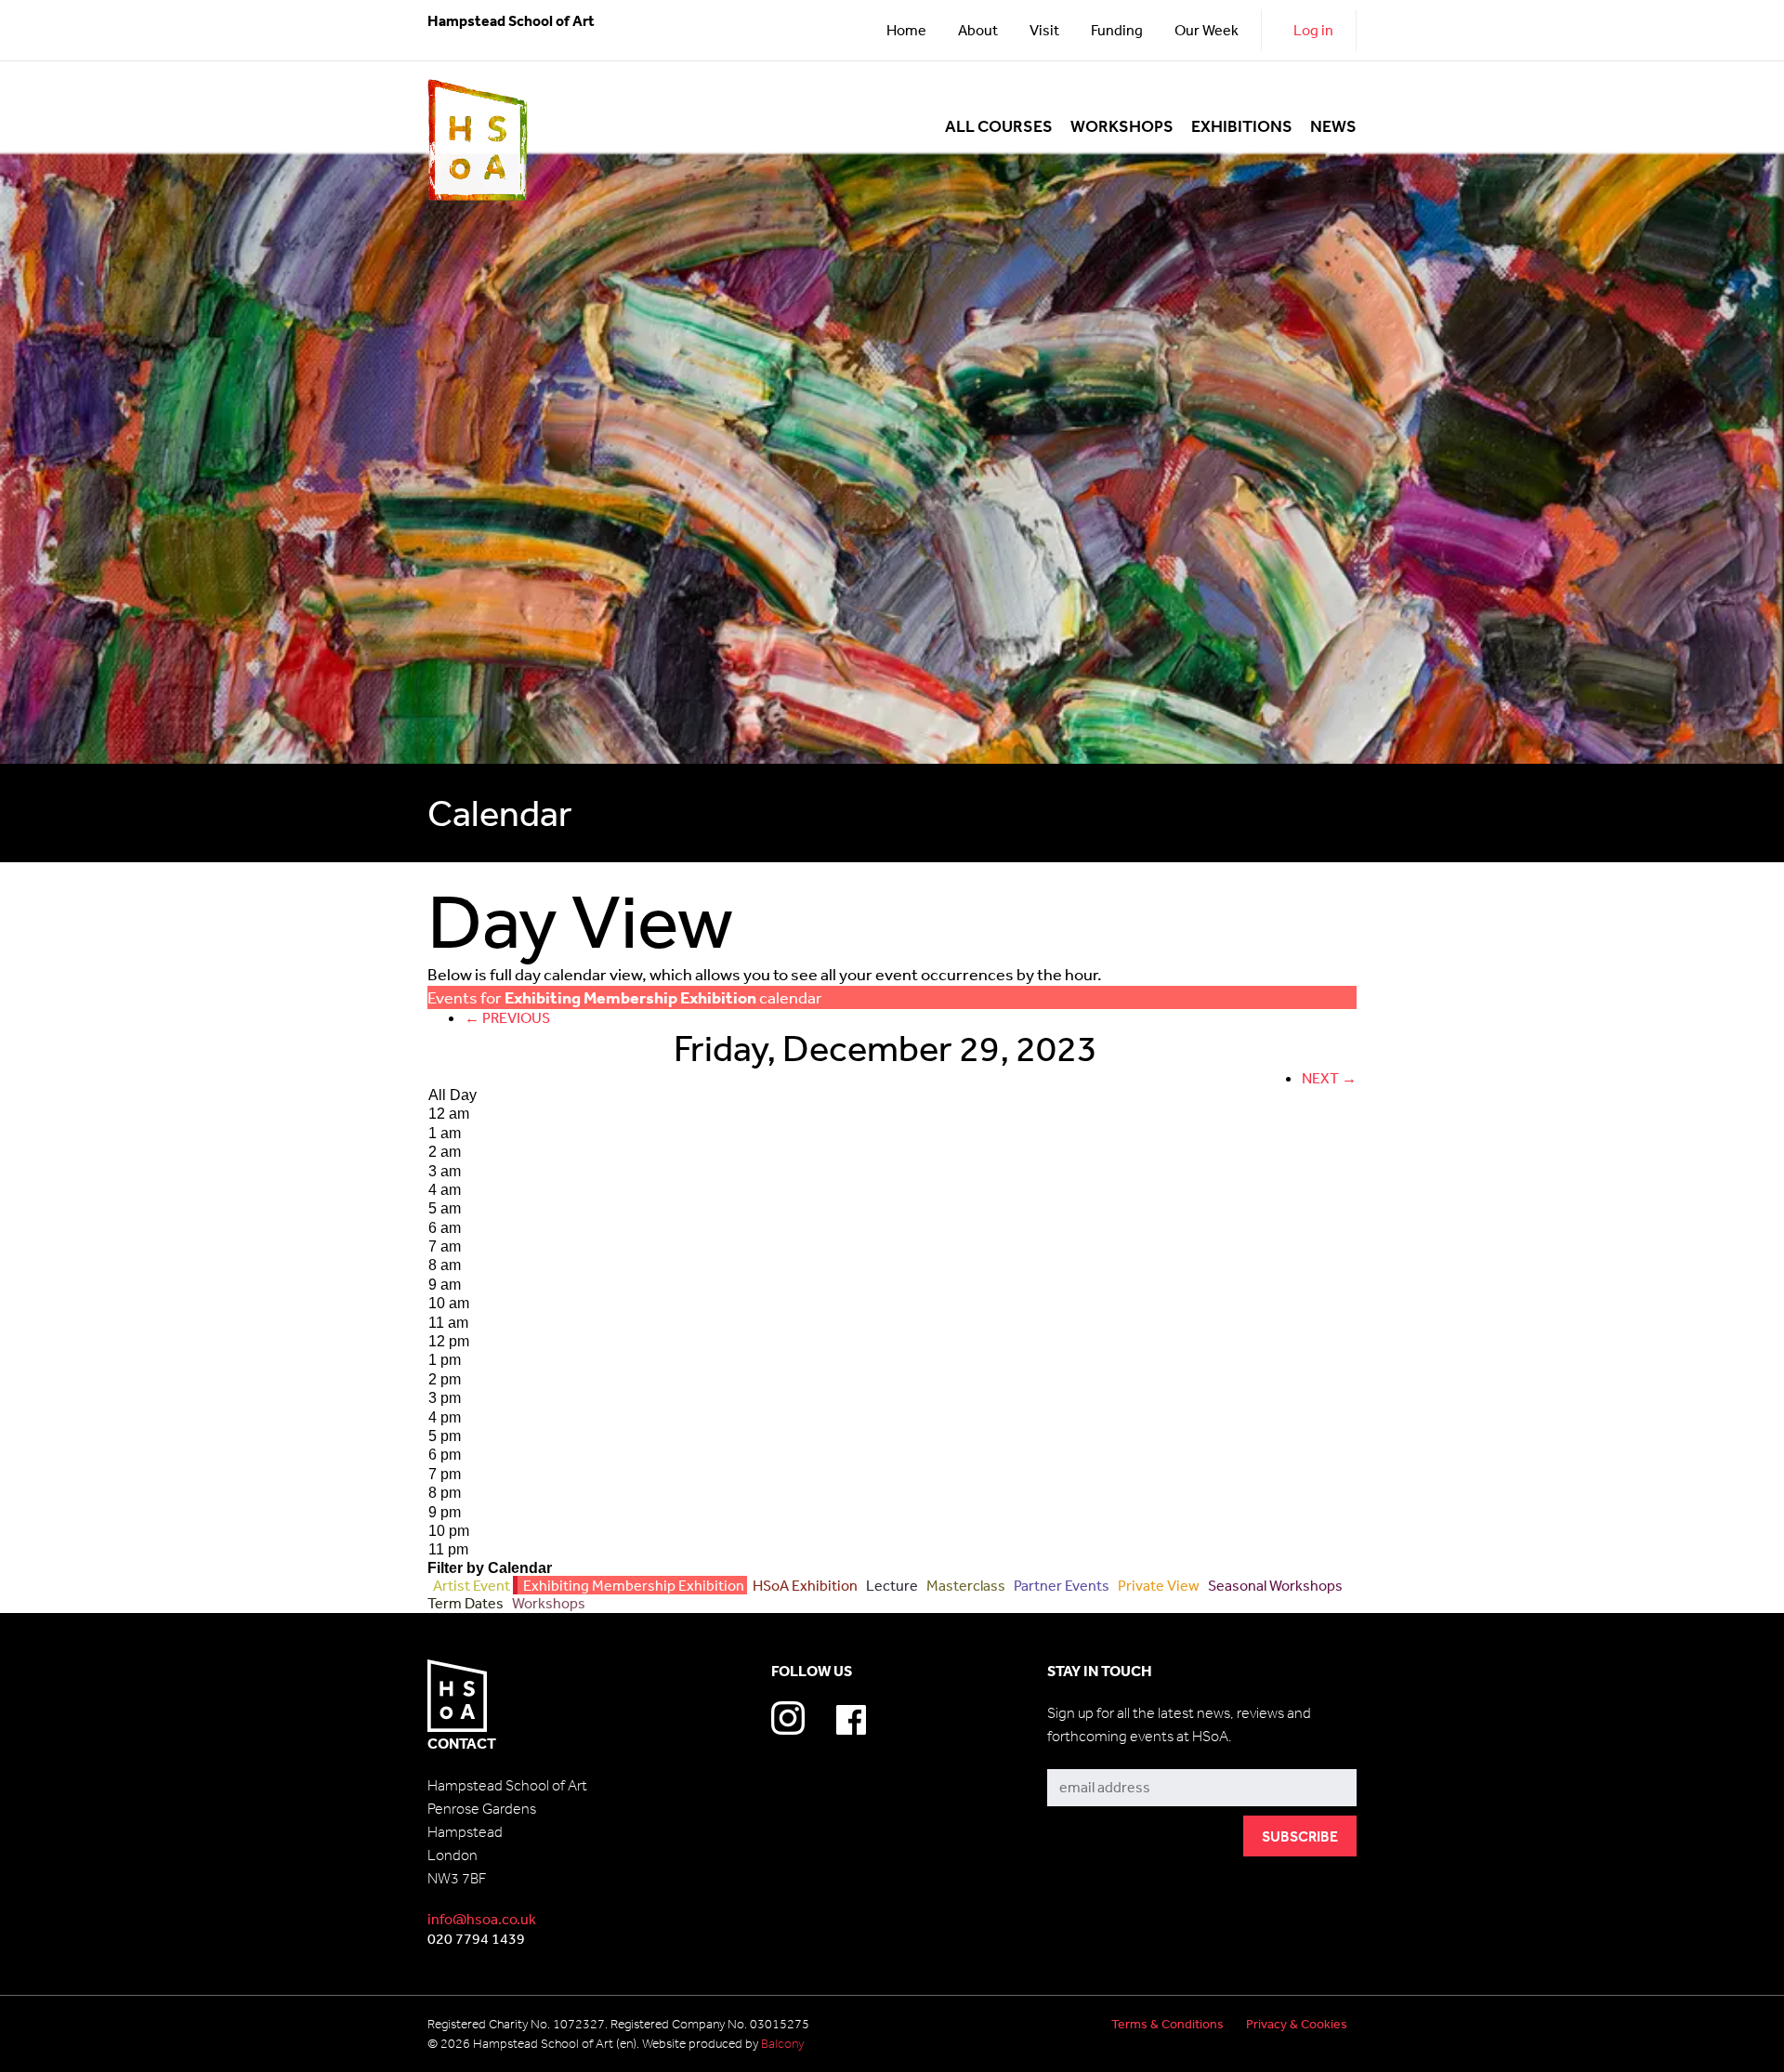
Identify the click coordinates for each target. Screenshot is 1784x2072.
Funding (1117, 30)
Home (906, 30)
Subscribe (1081, 1756)
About (978, 30)
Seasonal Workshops (1274, 1585)
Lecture (891, 1585)
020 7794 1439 (476, 1938)
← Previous (507, 1017)
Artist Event (470, 1585)
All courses (999, 127)
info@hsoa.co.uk (482, 1919)
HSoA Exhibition (804, 1585)
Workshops (1122, 127)
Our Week (1207, 30)
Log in (1313, 30)
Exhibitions (1242, 127)
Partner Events (1060, 1585)
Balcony (782, 2044)
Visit (1044, 30)
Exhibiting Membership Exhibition (632, 1585)
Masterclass (964, 1585)
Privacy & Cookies (1297, 2024)
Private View (1157, 1585)
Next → (1329, 1078)
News (1333, 127)
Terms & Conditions (1167, 2024)
